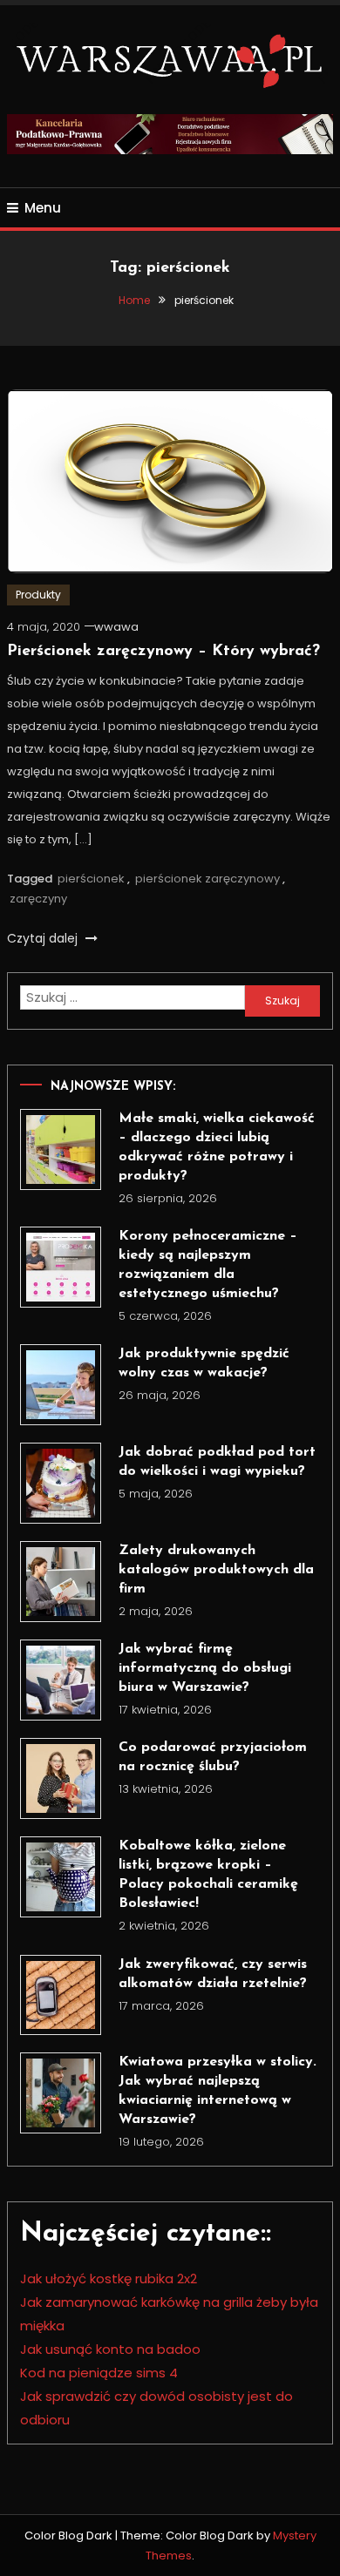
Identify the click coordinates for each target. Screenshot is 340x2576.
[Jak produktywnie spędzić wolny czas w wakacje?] (61, 1385)
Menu (43, 208)
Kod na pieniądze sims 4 (99, 2373)
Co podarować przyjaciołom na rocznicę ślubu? (213, 1757)
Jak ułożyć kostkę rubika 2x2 (109, 2279)
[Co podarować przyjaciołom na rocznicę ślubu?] (61, 1778)
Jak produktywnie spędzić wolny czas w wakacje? (204, 1363)
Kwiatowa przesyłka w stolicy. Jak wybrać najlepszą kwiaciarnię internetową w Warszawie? (218, 2091)
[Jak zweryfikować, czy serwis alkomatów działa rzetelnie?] (61, 1995)
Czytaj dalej (44, 938)
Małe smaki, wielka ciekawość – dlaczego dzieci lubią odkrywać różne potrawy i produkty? (217, 1147)
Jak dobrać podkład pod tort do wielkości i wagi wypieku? (217, 1462)
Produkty (38, 595)
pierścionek (91, 879)
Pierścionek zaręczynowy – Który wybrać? (163, 652)
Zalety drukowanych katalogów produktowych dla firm (216, 1570)
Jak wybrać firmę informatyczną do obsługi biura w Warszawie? (205, 1668)
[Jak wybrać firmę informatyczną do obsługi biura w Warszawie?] (61, 1680)
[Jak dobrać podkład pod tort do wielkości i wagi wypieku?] (61, 1483)
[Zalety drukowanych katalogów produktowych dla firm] (61, 1582)
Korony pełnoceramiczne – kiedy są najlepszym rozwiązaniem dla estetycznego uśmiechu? (208, 1265)
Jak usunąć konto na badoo (110, 2349)
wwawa (116, 627)
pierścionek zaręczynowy (207, 879)
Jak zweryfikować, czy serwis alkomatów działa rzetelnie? (213, 1974)
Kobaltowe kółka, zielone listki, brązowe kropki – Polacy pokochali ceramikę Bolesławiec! (208, 1875)
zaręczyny (38, 899)
